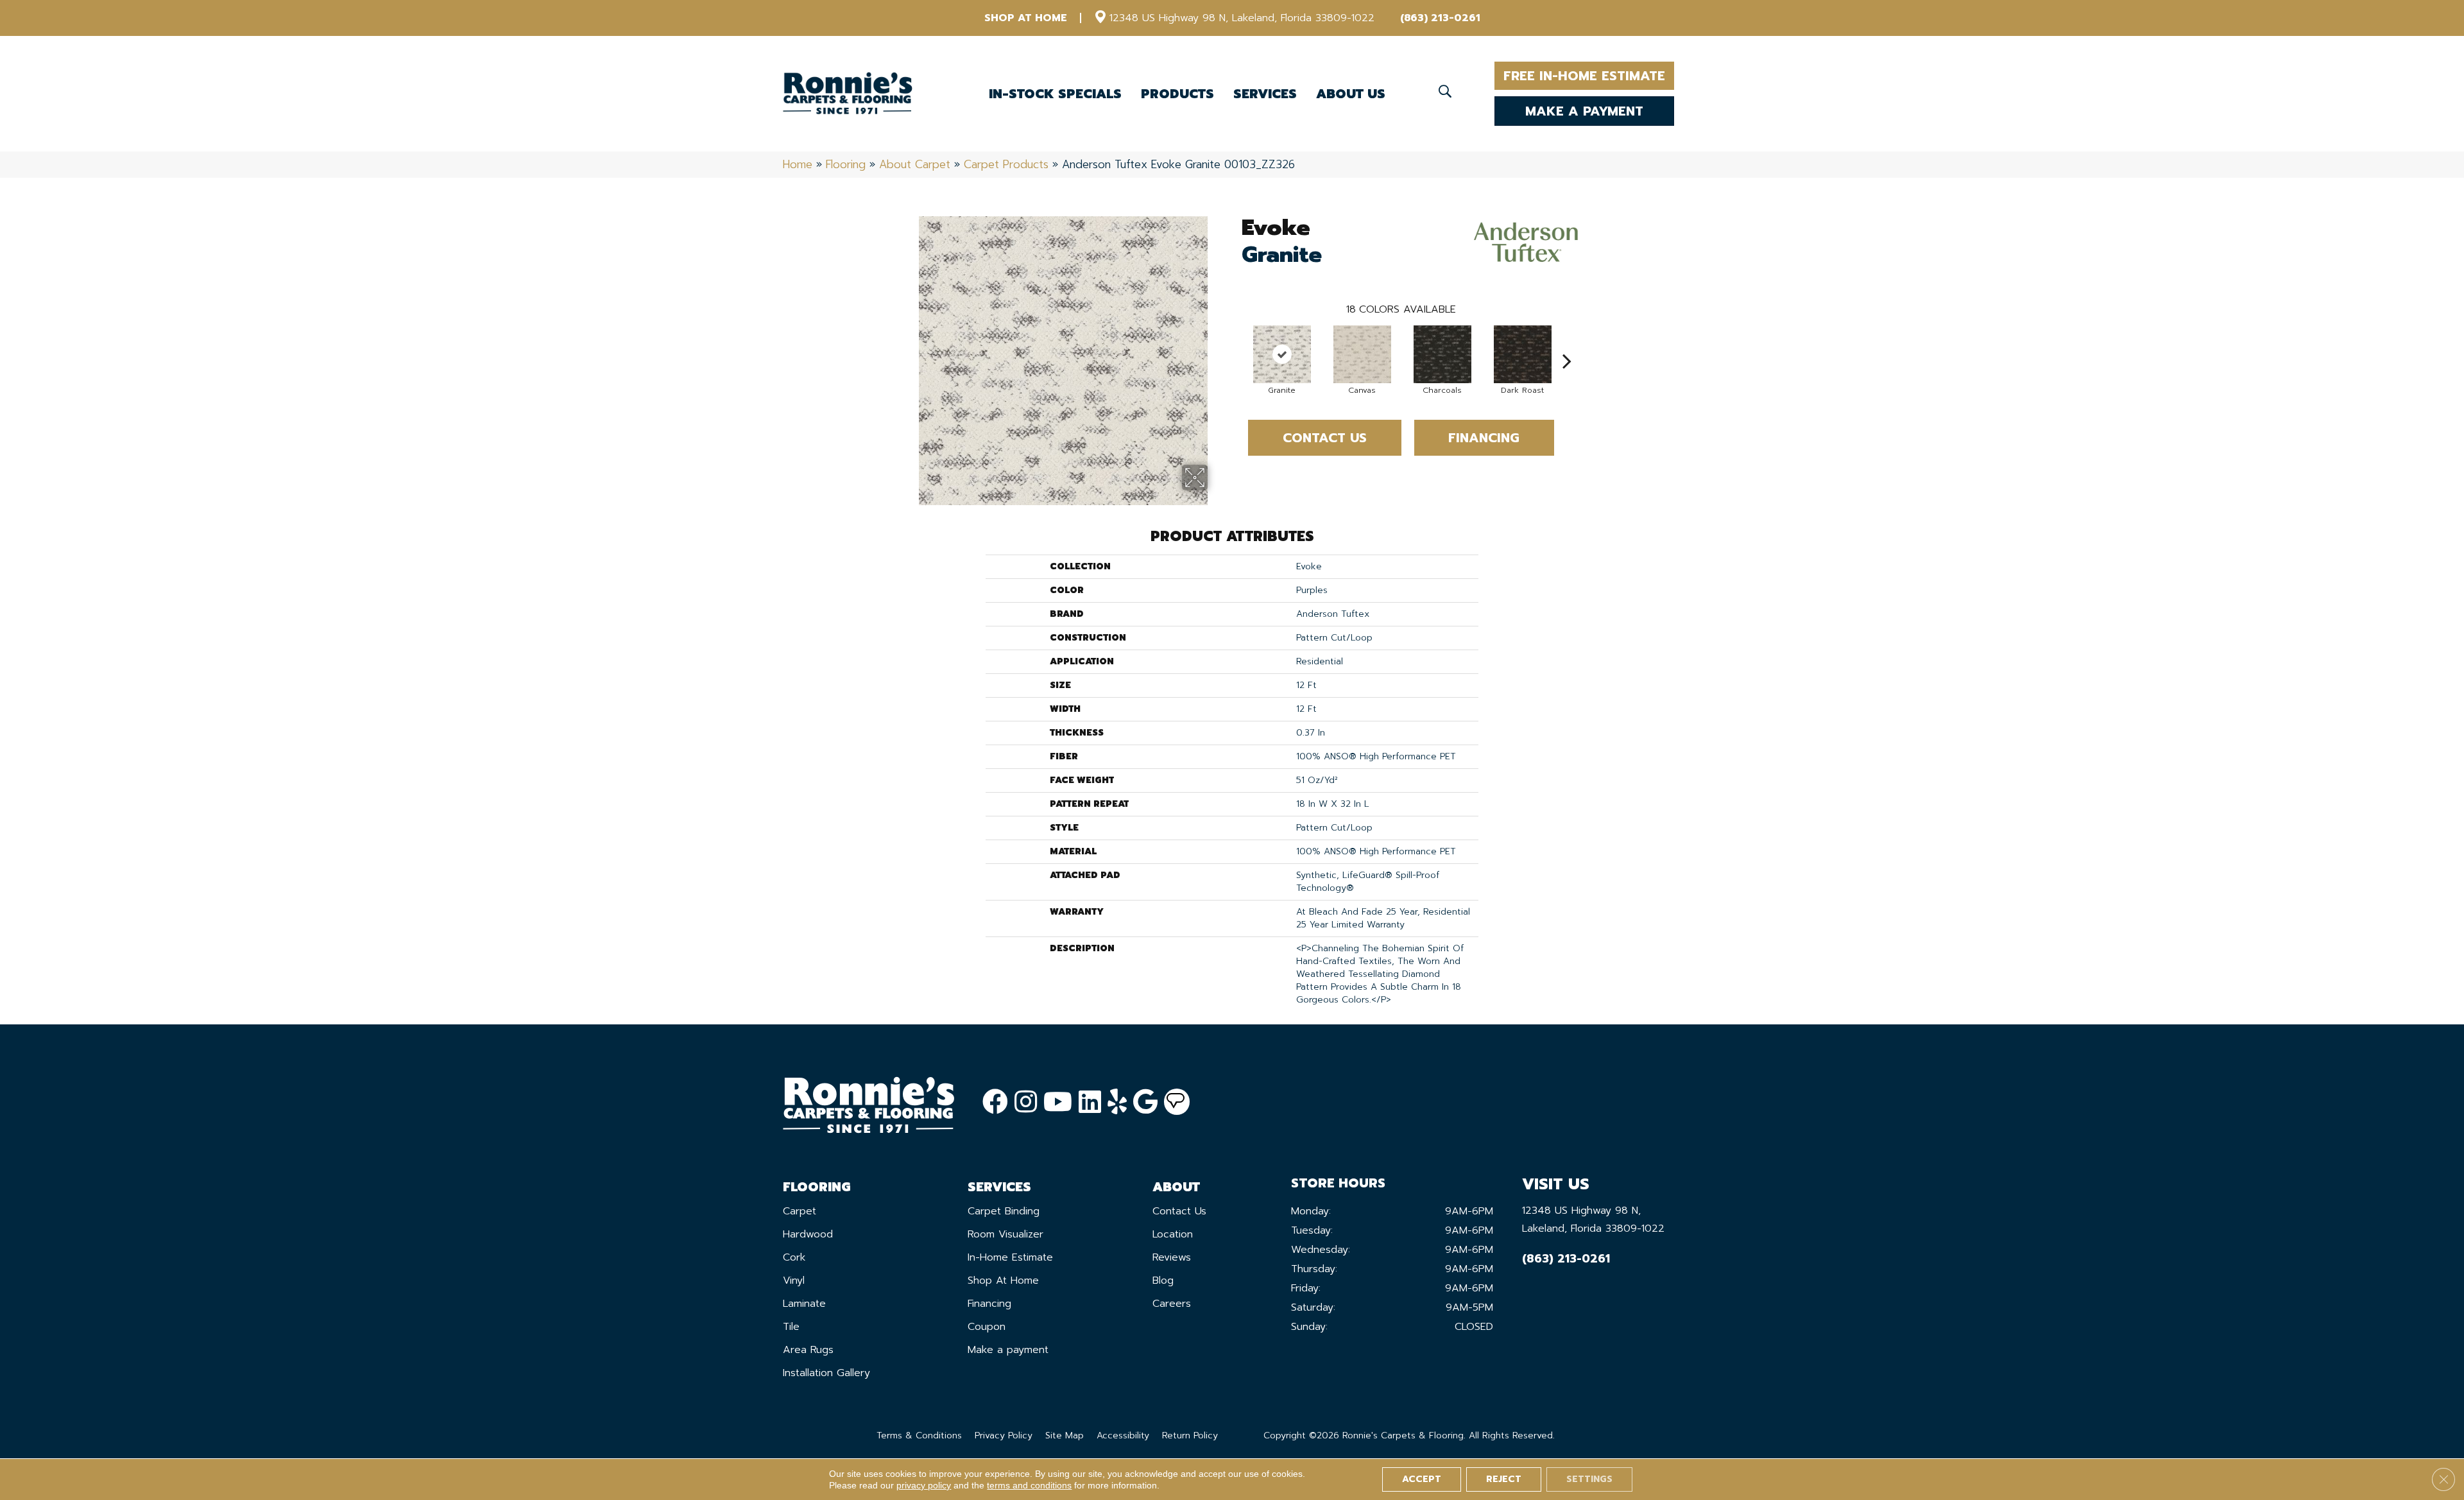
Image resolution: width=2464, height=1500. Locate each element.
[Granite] (1282, 354)
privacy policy (924, 1485)
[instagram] (1026, 1102)
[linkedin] (1090, 1102)
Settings (1589, 1479)
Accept (1422, 1479)
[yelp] (1117, 1102)
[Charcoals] (1442, 354)
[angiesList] (1177, 1102)
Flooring (846, 164)
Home (798, 164)
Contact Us (1325, 438)
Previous (1235, 341)
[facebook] (995, 1102)
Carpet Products (1006, 164)
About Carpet (915, 164)
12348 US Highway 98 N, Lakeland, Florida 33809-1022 (1242, 18)
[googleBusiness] (1145, 1102)
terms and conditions (1029, 1485)
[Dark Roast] (1523, 354)
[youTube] (1058, 1102)
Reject (1504, 1479)
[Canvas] (1362, 354)
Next (1567, 341)
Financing (1484, 438)
